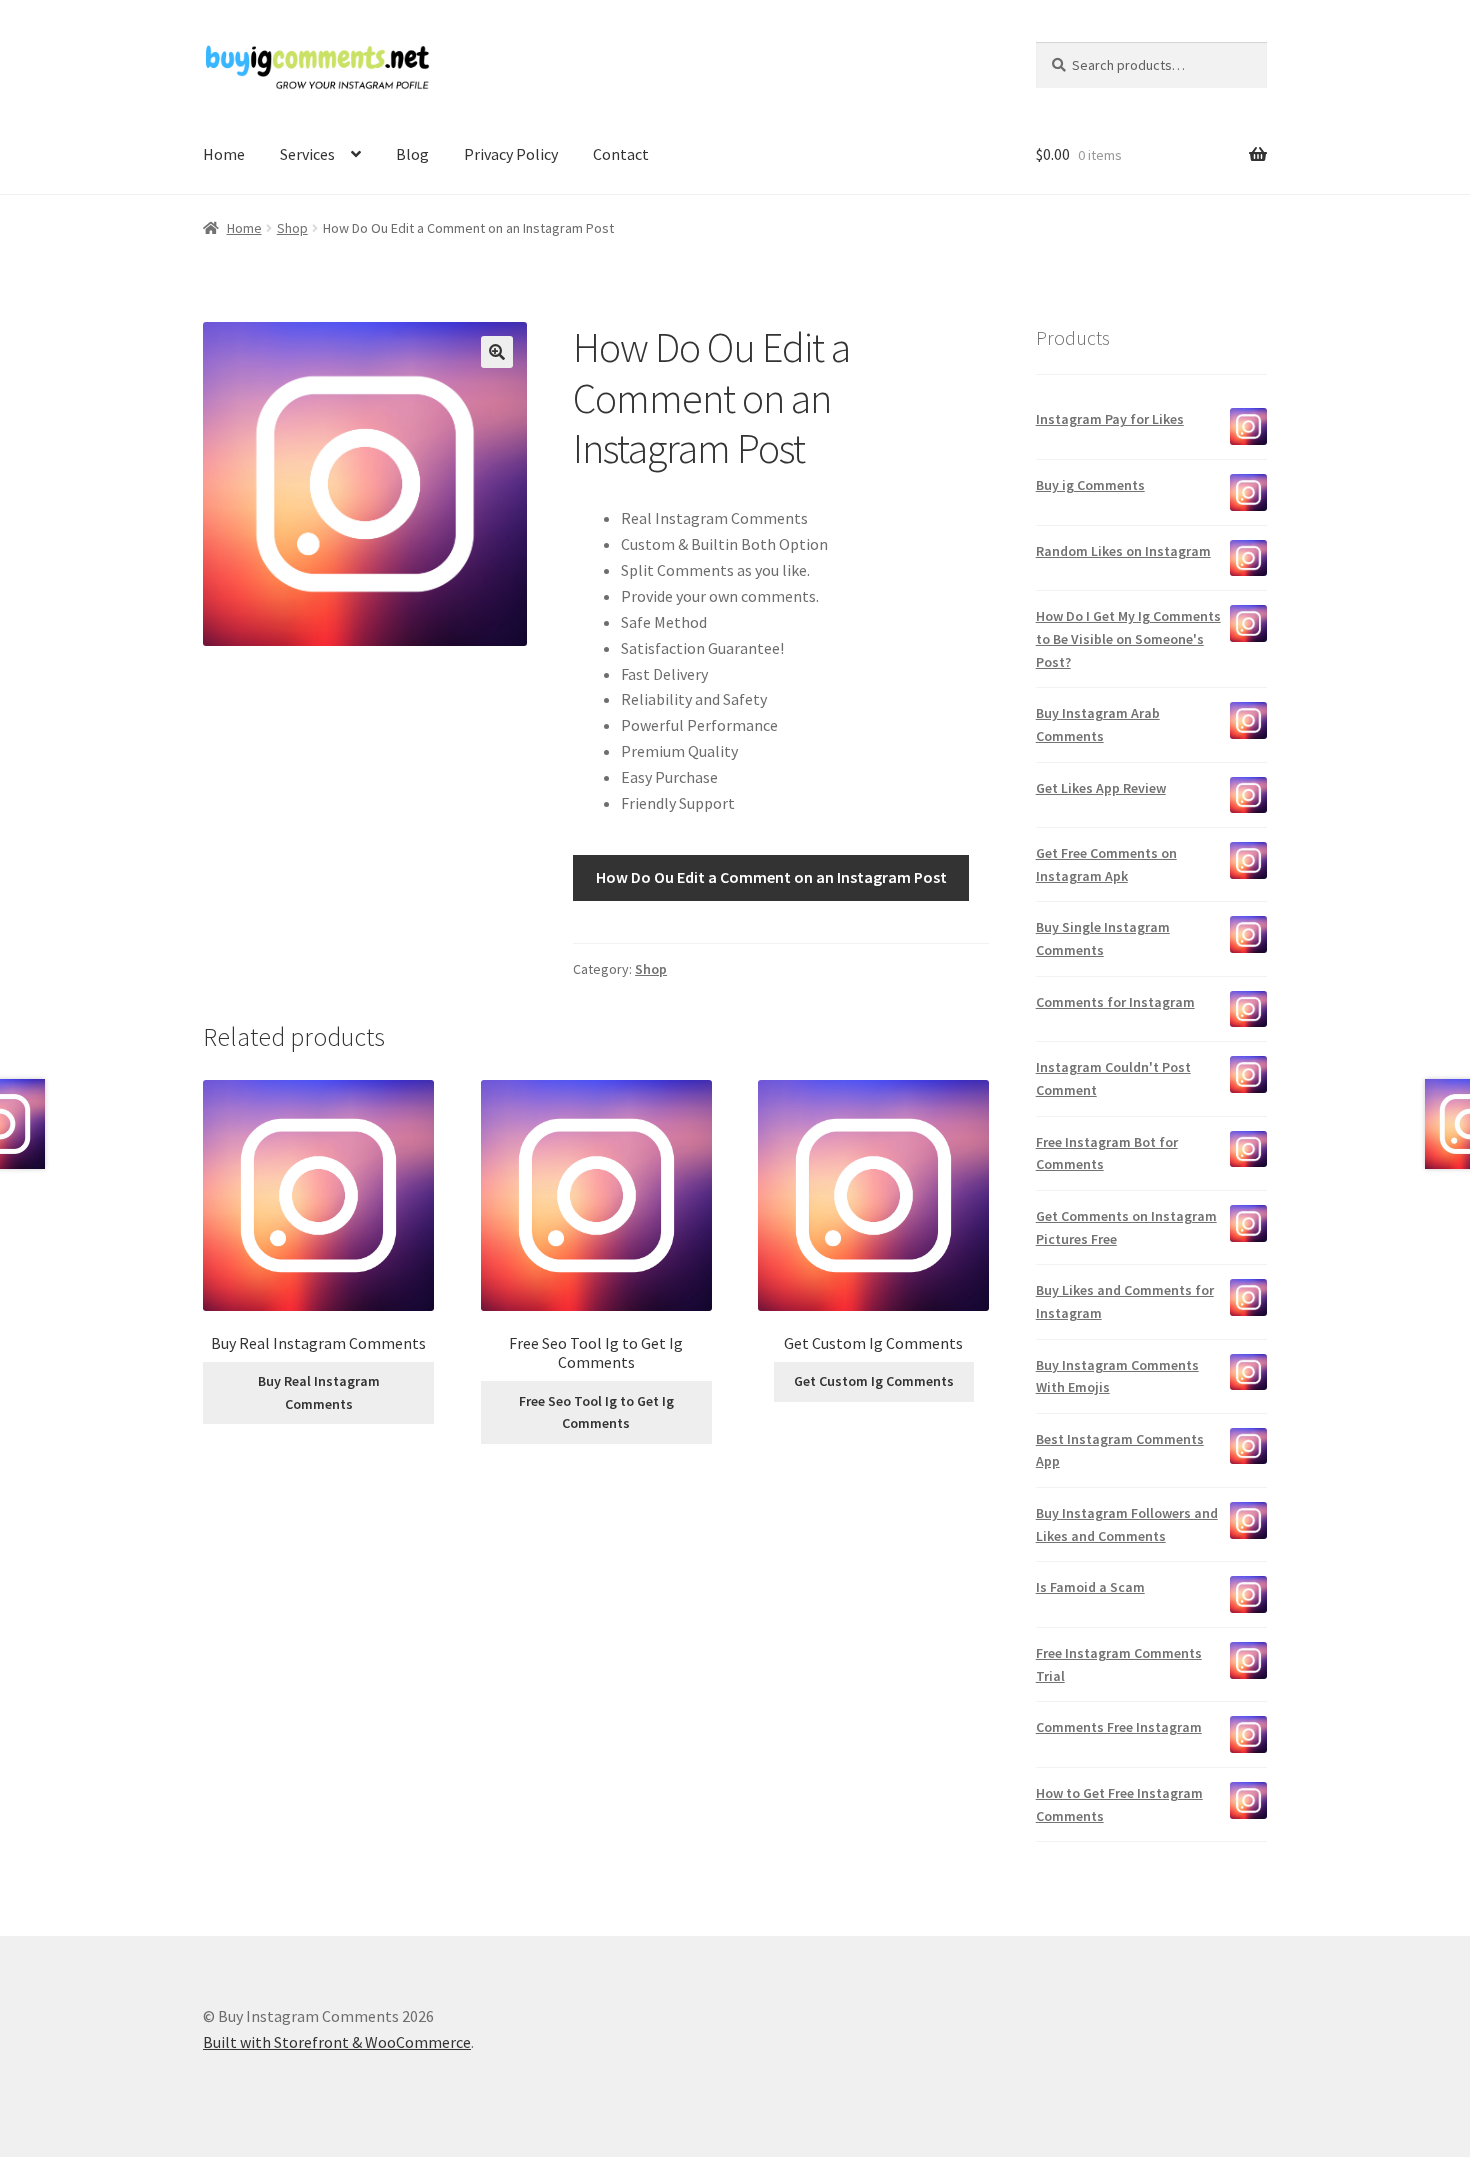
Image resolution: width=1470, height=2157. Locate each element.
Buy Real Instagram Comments (319, 1392)
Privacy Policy (511, 154)
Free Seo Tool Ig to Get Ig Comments (596, 1412)
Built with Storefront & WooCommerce (337, 2042)
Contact (621, 154)
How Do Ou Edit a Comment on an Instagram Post (771, 877)
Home (224, 154)
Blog (412, 154)
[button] (497, 352)
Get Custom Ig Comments (874, 1381)
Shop (292, 228)
